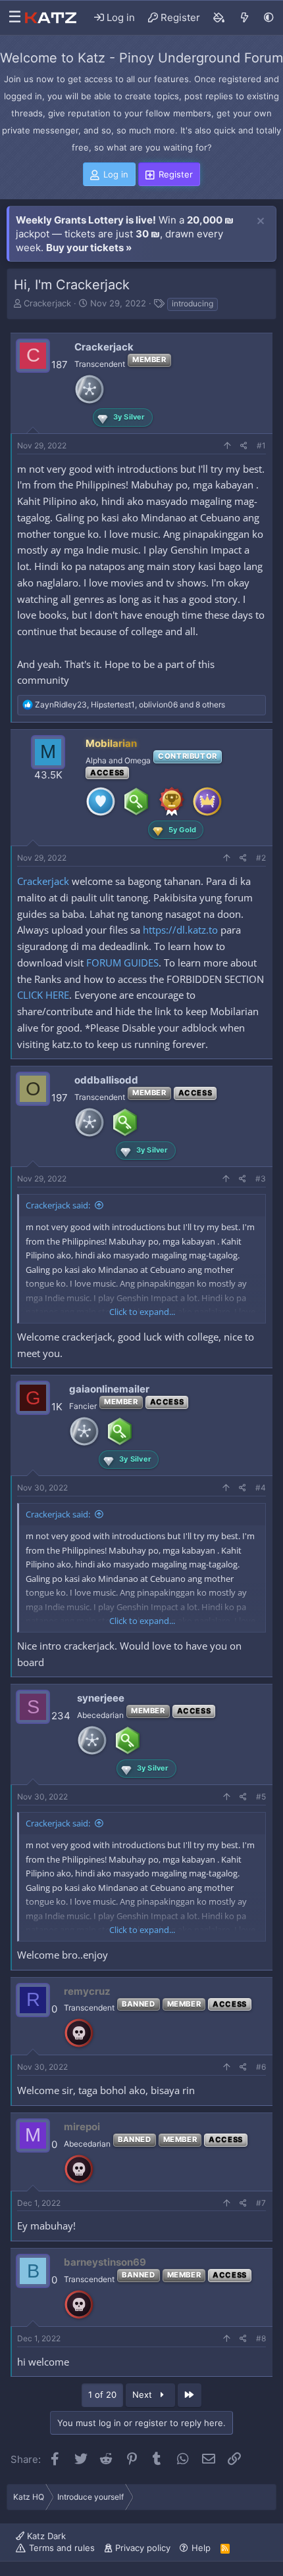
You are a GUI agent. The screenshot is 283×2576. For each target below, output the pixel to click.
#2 (261, 858)
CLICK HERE (43, 995)
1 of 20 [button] (102, 2395)
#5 (261, 1797)
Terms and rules (62, 2548)
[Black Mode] (269, 17)
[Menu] (12, 18)
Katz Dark (45, 2536)
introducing (193, 303)
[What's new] (244, 18)
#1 (261, 445)
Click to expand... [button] (142, 1312)
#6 (261, 2067)
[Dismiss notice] (261, 222)
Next (143, 2395)
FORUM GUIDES (122, 963)
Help (201, 2548)
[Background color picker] (219, 18)
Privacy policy (143, 2548)
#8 (261, 2338)
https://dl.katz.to (180, 930)
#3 (261, 1179)
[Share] (244, 446)
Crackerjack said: (58, 1205)
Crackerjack (47, 303)
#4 (261, 1488)
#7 (261, 2203)
